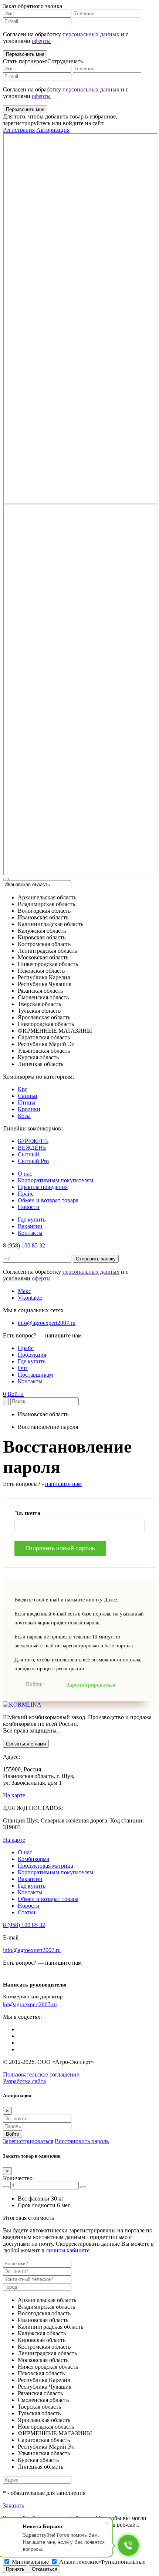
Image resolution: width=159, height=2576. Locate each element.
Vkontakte (30, 1298)
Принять (15, 2569)
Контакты (30, 1233)
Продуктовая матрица (45, 1866)
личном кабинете (68, 2250)
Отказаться (45, 2569)
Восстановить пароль (82, 2141)
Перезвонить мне (25, 54)
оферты (41, 41)
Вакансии (30, 1226)
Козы (24, 1116)
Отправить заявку (96, 1259)
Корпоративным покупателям (55, 1180)
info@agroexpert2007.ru (47, 1323)
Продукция (32, 1355)
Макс (24, 1291)
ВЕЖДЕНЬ (32, 1148)
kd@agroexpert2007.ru (30, 2004)
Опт (23, 1368)
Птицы (27, 1102)
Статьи (27, 1912)
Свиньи (28, 1096)
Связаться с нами (26, 1744)
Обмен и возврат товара (48, 1200)
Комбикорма (33, 1859)
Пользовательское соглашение (41, 2074)
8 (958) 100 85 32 (24, 1245)
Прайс (26, 1194)
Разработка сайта (24, 2081)
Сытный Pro (33, 1161)
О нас (25, 1174)
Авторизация (53, 130)
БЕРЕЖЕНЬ (33, 1141)
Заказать (13, 2505)
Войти (16, 1394)
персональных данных (91, 34)
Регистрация (19, 130)
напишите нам (63, 1484)
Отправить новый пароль (60, 1548)
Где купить (32, 1219)
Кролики (29, 1109)
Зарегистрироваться (91, 1685)
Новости (29, 1207)
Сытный (28, 1154)
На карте (14, 1795)
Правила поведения (43, 1187)
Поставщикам (35, 1375)
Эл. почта (27, 1513)
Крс (23, 1089)
